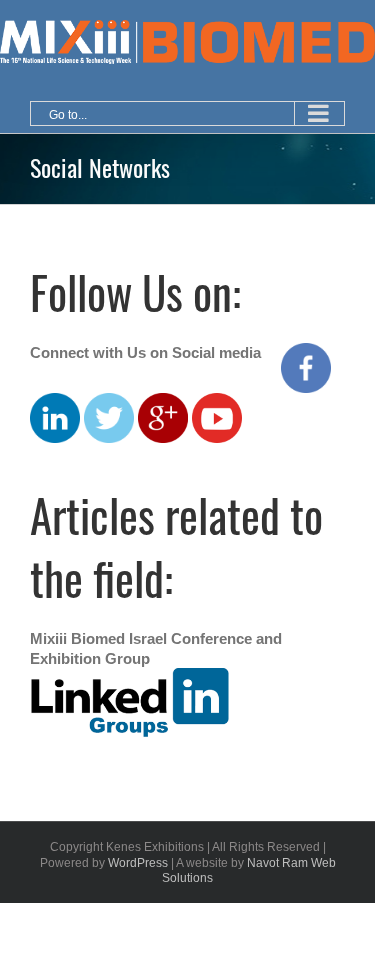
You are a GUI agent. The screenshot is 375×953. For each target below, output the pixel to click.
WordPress (138, 863)
